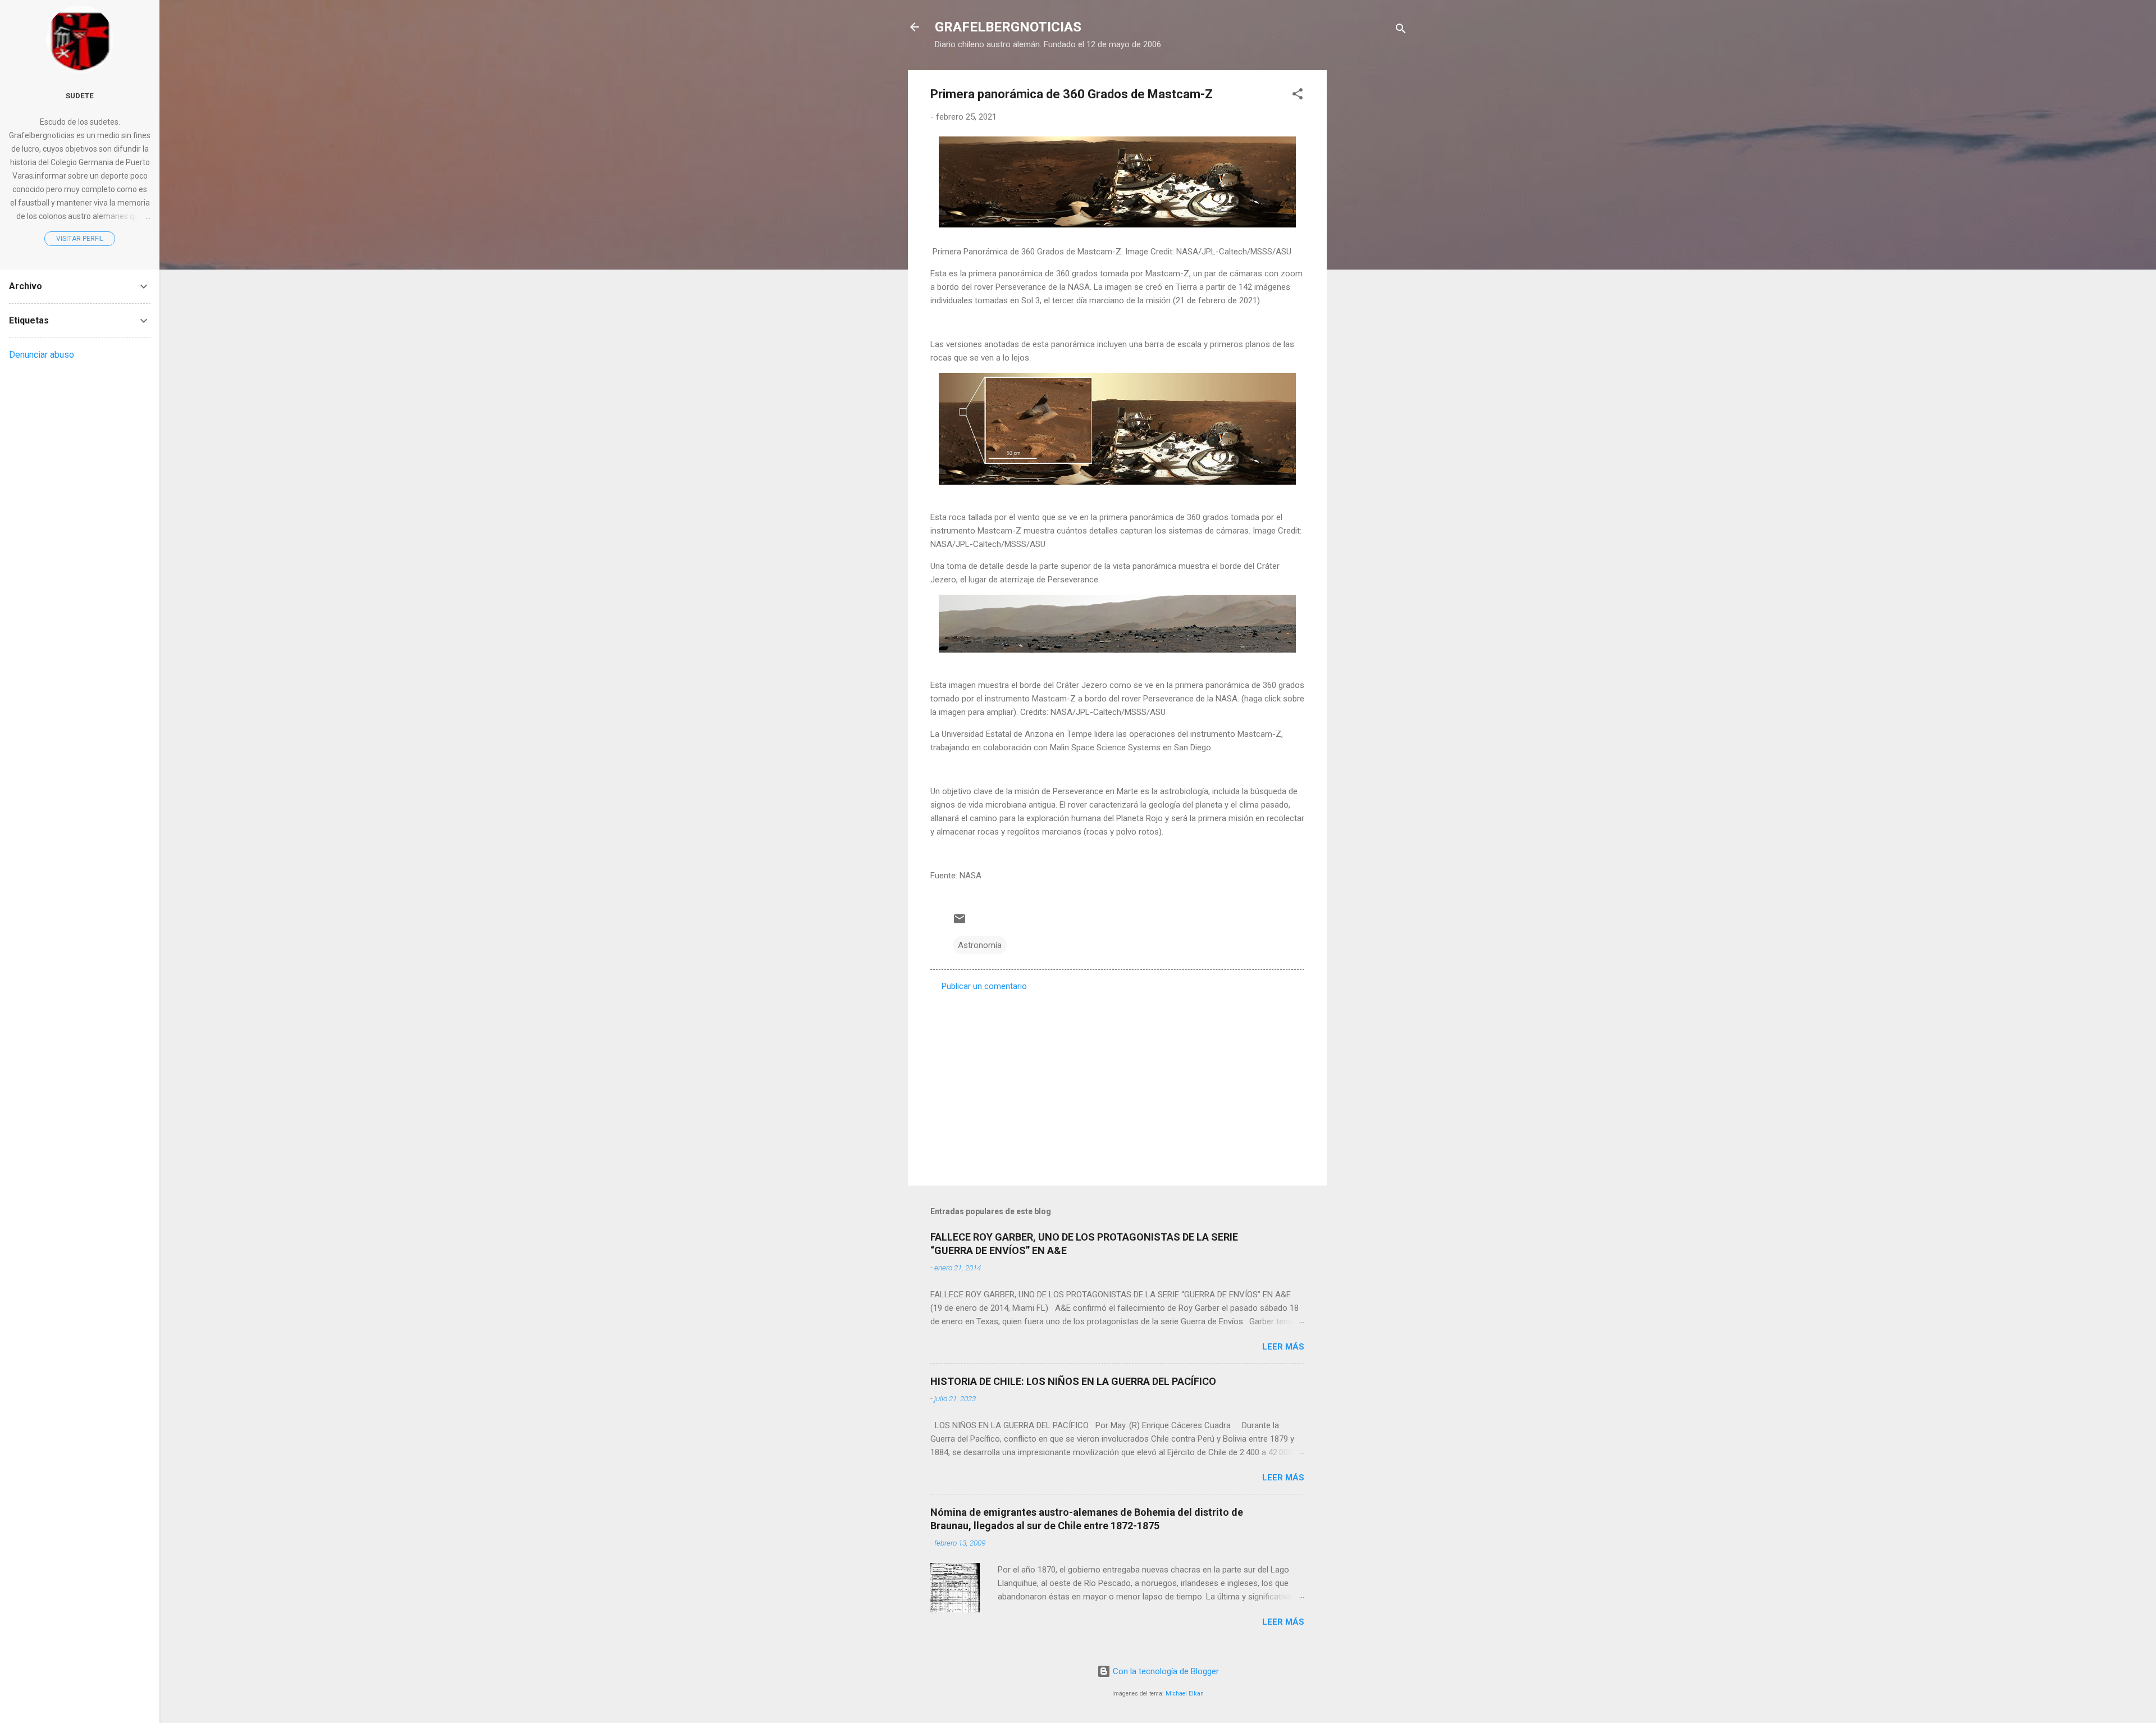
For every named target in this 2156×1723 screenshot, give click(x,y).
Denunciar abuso (42, 355)
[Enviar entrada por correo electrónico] (960, 923)
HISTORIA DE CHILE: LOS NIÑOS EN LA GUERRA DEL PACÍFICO (1073, 1381)
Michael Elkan (1185, 1694)
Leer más (1283, 1347)
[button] (1298, 96)
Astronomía (980, 945)
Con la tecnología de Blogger (1165, 1671)
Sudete (80, 95)
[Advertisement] (1372, 239)
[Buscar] (1401, 31)
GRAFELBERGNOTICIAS (1008, 27)
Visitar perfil (80, 239)
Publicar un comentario (984, 986)
